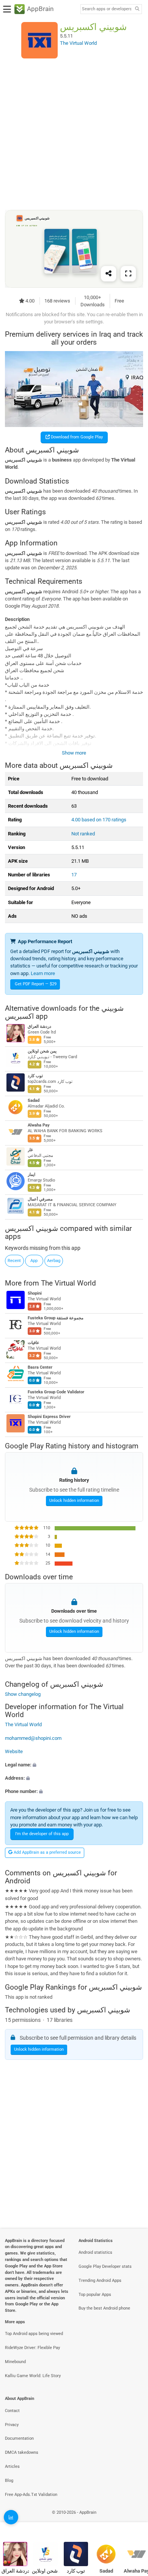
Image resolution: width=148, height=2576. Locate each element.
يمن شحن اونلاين (42, 1052)
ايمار (31, 1175)
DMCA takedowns (22, 2452)
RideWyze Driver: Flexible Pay (32, 2348)
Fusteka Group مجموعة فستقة (56, 1318)
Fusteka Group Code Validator (56, 1392)
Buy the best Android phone (104, 2308)
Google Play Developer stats (105, 2266)
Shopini (35, 1293)
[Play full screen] (128, 274)
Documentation (19, 2438)
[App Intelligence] (11, 2517)
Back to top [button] (133, 2521)
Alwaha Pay (39, 1126)
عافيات (34, 1343)
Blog (9, 2481)
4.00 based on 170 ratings (99, 820)
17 (74, 875)
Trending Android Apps (100, 2281)
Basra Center (40, 1367)
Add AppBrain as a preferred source (47, 1852)
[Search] (137, 9)
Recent (14, 1261)
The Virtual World (68, 1283)
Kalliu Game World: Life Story (33, 2376)
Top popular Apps (95, 2295)
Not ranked (83, 834)
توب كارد (35, 1076)
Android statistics (95, 2252)
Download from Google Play (76, 437)
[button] (74, 1765)
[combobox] (107, 9)
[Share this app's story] (109, 274)
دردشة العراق (39, 1027)
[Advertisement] (74, 134)
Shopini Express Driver (49, 1417)
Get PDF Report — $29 (36, 984)
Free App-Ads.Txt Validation (31, 2495)
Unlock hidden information (74, 1501)
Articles (12, 2467)
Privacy (12, 2425)
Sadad (34, 1101)
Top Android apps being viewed (34, 2334)
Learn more (43, 973)
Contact (12, 2411)
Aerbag (54, 1261)
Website (14, 1751)
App (34, 1261)
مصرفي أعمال (40, 1200)
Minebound (15, 2362)
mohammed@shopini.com (33, 1738)
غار (30, 1150)
